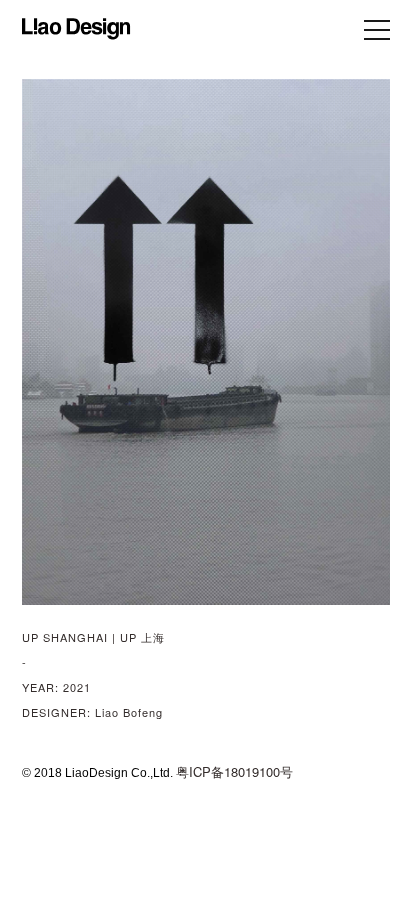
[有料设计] (76, 28)
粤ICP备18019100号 (234, 771)
